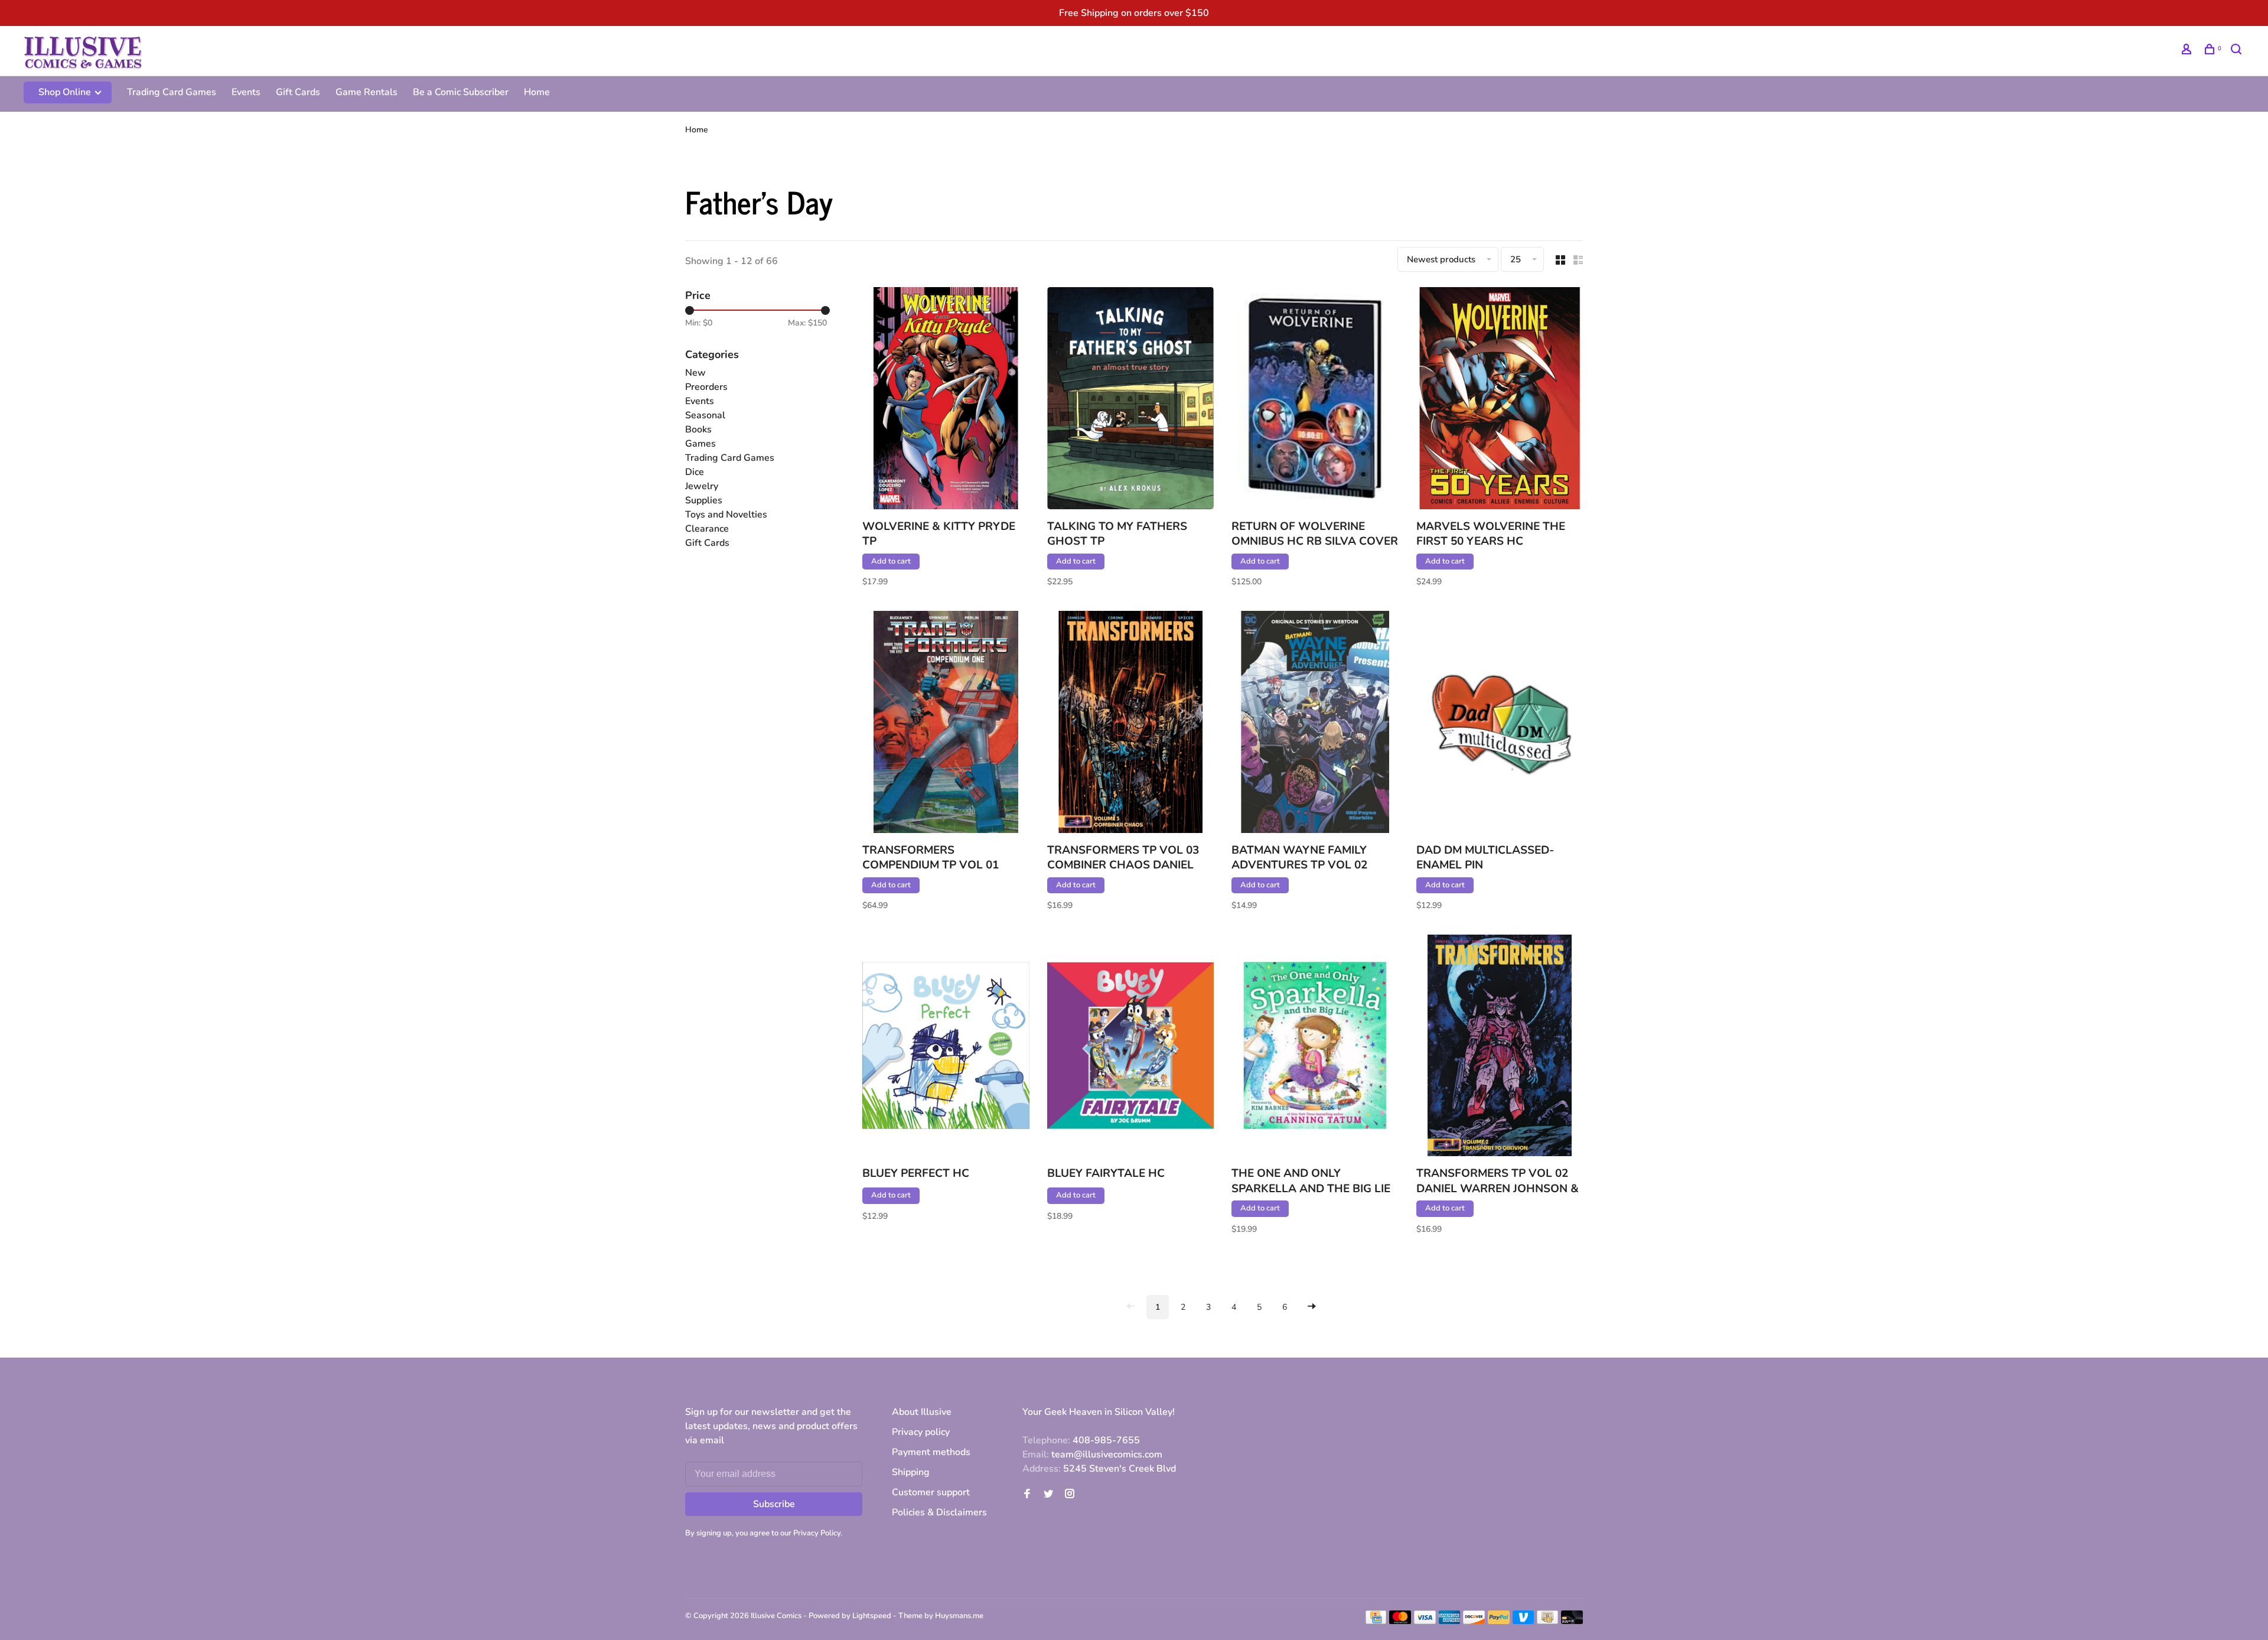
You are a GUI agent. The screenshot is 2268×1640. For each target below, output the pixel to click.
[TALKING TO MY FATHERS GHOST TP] (1131, 400)
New (695, 373)
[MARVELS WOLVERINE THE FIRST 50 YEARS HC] (1500, 400)
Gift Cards (298, 92)
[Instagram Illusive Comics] (1070, 1495)
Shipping (911, 1472)
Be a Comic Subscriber (461, 92)
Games (700, 444)
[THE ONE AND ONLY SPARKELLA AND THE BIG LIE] (1315, 1047)
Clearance (707, 529)
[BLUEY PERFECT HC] (946, 1047)
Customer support (931, 1492)
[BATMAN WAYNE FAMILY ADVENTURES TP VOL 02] (1315, 724)
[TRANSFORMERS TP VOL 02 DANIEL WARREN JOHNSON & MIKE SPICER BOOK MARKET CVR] (1500, 1047)
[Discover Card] (1474, 1621)
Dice (695, 472)
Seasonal (705, 415)
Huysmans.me (959, 1616)
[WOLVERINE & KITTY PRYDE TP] (946, 400)
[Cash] (1547, 1621)
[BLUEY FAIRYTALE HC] (1131, 1047)
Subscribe (774, 1504)
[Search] (2238, 51)
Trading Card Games (172, 92)
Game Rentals (366, 92)
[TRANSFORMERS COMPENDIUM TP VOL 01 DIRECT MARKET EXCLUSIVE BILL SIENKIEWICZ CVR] (946, 724)
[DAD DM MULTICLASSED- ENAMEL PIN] (1500, 724)
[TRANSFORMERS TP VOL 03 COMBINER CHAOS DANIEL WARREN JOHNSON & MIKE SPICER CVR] (1131, 724)
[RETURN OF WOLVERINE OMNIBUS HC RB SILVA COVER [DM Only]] (1315, 400)
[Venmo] (1524, 1621)
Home (537, 92)
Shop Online (66, 92)
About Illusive (922, 1412)
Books (698, 429)
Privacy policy (921, 1432)
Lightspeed (872, 1616)
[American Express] (1450, 1621)
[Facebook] (1027, 1495)
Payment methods (931, 1452)
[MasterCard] (1400, 1621)
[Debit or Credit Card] (1572, 1621)
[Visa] (1425, 1621)
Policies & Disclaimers (939, 1512)
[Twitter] (1048, 1495)
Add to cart (891, 561)
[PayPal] (1499, 1621)
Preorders (706, 387)
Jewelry (702, 486)
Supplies (704, 500)
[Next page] (1312, 1307)
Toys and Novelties (726, 515)
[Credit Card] (1376, 1621)
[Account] (2188, 51)
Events (246, 92)
